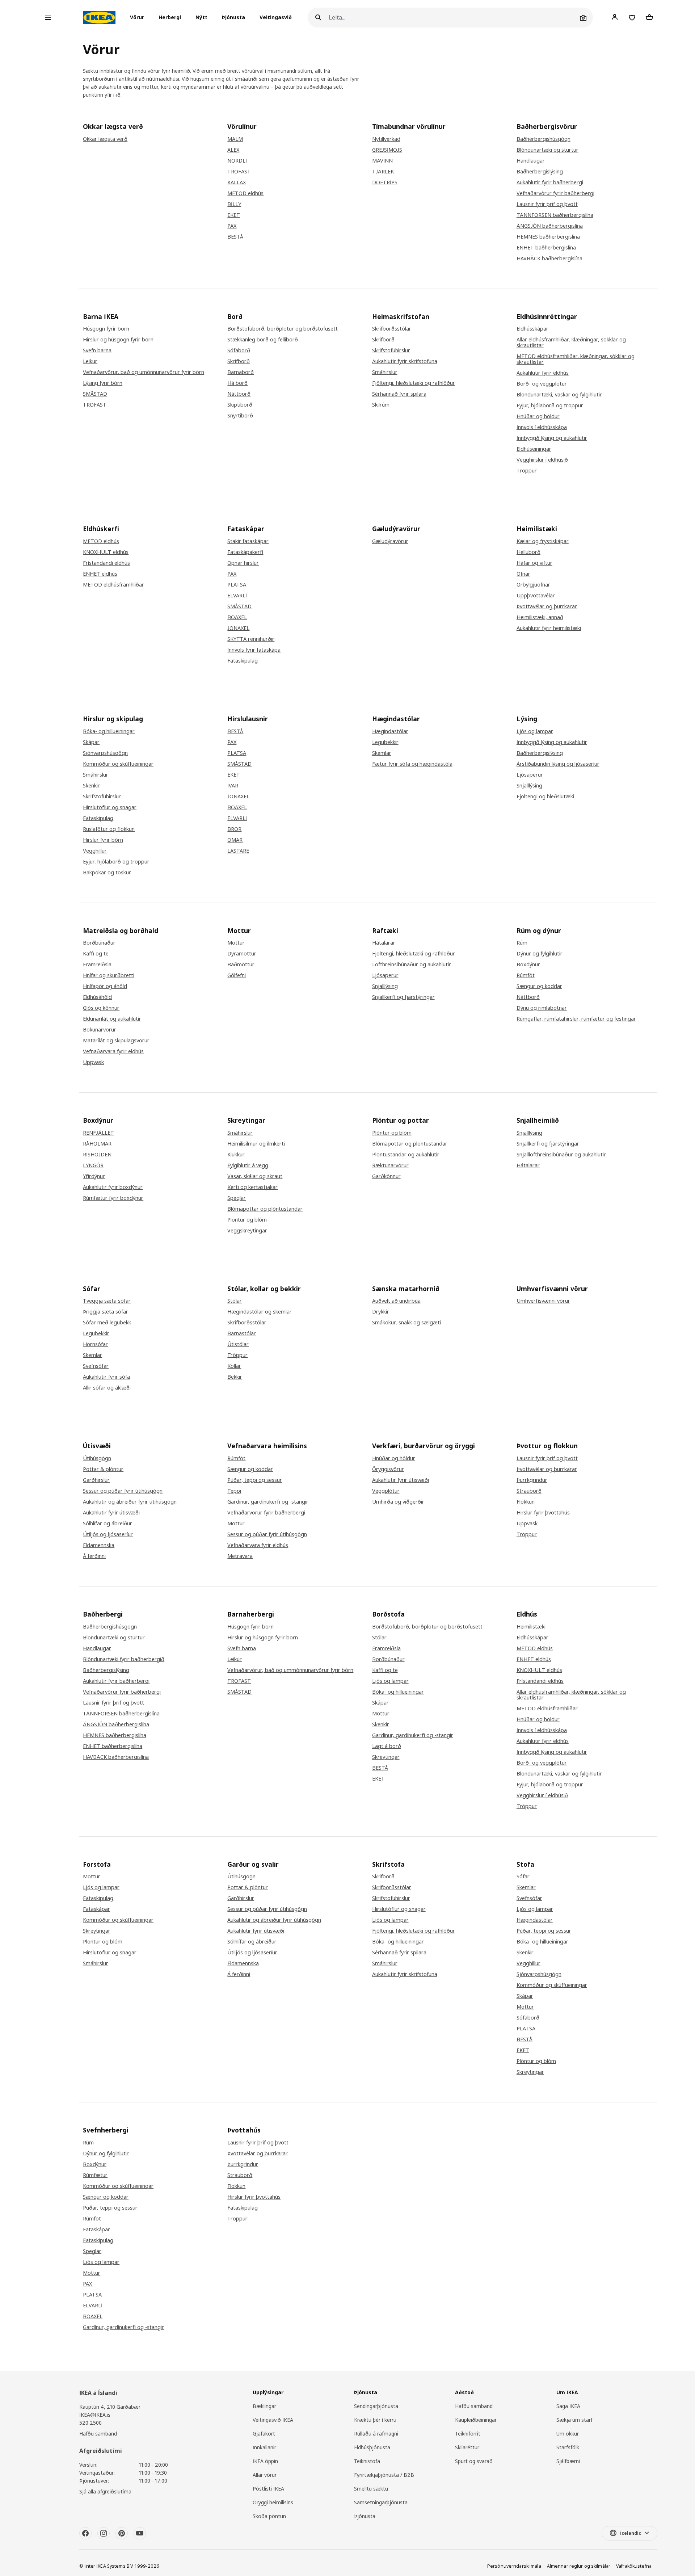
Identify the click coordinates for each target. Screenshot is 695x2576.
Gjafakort (264, 2434)
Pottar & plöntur (103, 1469)
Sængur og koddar (539, 986)
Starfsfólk (568, 2447)
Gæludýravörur (390, 541)
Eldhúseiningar (534, 449)
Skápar (91, 742)
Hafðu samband (98, 2434)
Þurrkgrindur (532, 1480)
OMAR (235, 840)
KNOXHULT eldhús (106, 552)
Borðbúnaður (99, 943)
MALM (235, 139)
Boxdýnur (528, 965)
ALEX (233, 150)
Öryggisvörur (388, 1469)
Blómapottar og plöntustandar (265, 1209)
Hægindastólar (390, 731)
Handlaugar (531, 161)
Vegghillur (95, 851)
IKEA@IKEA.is (95, 2415)
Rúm (522, 943)
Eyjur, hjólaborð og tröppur (550, 405)
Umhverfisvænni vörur (543, 1301)
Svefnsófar (96, 1366)
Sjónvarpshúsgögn (105, 753)
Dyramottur (242, 954)
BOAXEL (237, 617)
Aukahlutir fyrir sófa (106, 1377)
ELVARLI (237, 596)
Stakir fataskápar (248, 541)
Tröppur (527, 471)
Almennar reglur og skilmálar (579, 2566)
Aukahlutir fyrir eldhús (543, 373)
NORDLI (237, 161)
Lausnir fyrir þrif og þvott (547, 204)
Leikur (90, 361)
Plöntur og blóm (247, 1220)
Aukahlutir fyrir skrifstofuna (405, 361)
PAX (232, 226)
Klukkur (236, 1155)
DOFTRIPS (385, 182)
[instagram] (104, 2533)
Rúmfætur (95, 2175)
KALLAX (237, 182)
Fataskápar (96, 1909)
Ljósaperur (530, 775)
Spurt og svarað (474, 2461)
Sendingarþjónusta (376, 2406)
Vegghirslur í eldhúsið (542, 460)
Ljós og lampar (535, 731)
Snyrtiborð (240, 416)
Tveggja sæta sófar (107, 1301)
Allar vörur (265, 2475)
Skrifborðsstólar (392, 329)
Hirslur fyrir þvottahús (543, 1513)
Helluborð (528, 552)
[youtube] (140, 2533)
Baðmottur (241, 965)
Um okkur (568, 2434)
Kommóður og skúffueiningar (118, 764)
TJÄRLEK (383, 172)
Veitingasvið (276, 18)
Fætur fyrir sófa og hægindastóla (412, 764)
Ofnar (523, 574)
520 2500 (90, 2423)
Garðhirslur (96, 1480)
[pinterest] (122, 2533)
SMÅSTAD (95, 394)
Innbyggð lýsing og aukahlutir (552, 438)
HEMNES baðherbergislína (548, 237)
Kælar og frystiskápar (543, 541)
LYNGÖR (93, 1165)
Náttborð (239, 394)
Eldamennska (99, 1545)
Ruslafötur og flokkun (109, 829)
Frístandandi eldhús (106, 563)
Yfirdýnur (94, 1176)
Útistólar (238, 1344)
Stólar (235, 1301)
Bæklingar (264, 2406)
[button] (139, 18)
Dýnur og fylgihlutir (540, 954)
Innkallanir (264, 2447)
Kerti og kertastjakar (252, 1187)
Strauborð (529, 1491)
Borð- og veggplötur (542, 384)
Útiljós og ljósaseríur (108, 1534)
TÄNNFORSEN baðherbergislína (555, 215)
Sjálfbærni (568, 2461)
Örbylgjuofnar (533, 585)
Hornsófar (95, 1344)
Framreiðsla (97, 965)
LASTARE (238, 851)
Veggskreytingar (247, 1231)
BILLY (234, 204)
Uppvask (93, 1062)
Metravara (240, 1556)
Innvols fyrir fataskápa (254, 650)
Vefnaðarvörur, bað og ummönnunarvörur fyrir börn (290, 1670)
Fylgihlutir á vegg (248, 1165)
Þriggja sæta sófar (106, 1312)
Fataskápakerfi (245, 552)
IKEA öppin (265, 2461)
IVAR (233, 786)
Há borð (237, 383)
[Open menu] (48, 18)
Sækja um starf (574, 2420)
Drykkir (381, 1312)
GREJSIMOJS (387, 150)
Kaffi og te (96, 954)
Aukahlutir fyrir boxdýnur (113, 1187)
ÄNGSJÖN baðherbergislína (550, 226)
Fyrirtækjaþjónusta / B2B (384, 2475)
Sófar (523, 1877)
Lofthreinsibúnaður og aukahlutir (412, 965)
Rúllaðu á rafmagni (376, 2434)
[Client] (615, 17)
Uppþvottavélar (536, 596)
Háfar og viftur (534, 563)
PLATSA (237, 585)
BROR (234, 829)
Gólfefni (237, 975)
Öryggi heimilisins (273, 2502)
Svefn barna (97, 350)
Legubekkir (385, 742)
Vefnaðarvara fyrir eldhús (113, 1051)
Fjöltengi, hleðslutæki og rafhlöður (414, 383)
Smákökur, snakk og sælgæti (407, 1323)
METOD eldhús (245, 193)
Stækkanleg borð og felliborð (263, 340)
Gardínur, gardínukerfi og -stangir (268, 1502)
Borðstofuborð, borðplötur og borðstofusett (283, 329)
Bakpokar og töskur (107, 873)
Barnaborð (241, 372)
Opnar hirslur (243, 563)
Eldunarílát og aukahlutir (112, 1019)
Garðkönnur (386, 1176)
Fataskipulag (243, 661)
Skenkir (91, 786)
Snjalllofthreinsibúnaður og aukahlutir (561, 1155)
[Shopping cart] (649, 17)
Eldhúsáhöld (97, 997)
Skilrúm (381, 405)
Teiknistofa (367, 2461)
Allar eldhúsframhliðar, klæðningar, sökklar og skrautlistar (571, 343)
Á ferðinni (94, 1556)
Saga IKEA (568, 2406)
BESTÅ (235, 237)
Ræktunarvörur (390, 1165)
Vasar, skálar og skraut (255, 1176)
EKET (234, 215)
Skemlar (382, 753)
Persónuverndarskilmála (514, 2566)
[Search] (318, 18)
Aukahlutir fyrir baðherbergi (550, 182)
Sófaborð (239, 350)
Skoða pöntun (269, 2516)
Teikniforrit (468, 2434)
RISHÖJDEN (97, 1155)
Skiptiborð (240, 405)
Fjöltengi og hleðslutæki (545, 797)
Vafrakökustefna (634, 2566)
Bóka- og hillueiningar (109, 731)
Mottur (236, 943)
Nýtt (201, 18)
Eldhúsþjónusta (372, 2447)
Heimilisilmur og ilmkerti (256, 1144)
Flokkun (526, 1502)
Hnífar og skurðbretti (109, 975)
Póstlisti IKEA (268, 2489)
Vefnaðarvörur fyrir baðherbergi (555, 193)
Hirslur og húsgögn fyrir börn (118, 340)
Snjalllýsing (529, 786)
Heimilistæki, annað (540, 617)
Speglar (237, 1198)
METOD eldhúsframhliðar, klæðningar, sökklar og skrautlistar (576, 359)
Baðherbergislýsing (540, 172)
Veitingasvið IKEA (273, 2420)
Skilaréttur (467, 2447)
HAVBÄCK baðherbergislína (549, 259)
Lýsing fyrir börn (103, 383)
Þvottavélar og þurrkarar (547, 606)
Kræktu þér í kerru (375, 2420)
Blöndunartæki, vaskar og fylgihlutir (559, 395)
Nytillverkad (386, 139)
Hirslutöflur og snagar (110, 807)
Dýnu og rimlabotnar (542, 1008)
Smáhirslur (385, 372)
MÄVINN (382, 161)
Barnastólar (242, 1333)
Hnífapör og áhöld (105, 986)
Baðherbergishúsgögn (544, 139)
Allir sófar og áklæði (107, 1388)
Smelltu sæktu (371, 2489)
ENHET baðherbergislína (546, 248)
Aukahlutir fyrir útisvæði (111, 1513)
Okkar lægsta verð (105, 139)
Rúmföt (526, 975)
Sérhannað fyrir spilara (399, 394)
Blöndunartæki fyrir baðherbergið (124, 1659)
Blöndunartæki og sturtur (547, 150)
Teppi (234, 1491)
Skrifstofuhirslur (391, 350)
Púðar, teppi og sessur (255, 1480)
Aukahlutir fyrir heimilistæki (549, 628)
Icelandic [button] (631, 2533)
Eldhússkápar (532, 329)
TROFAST (239, 172)
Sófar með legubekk (107, 1323)
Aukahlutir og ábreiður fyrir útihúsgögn (130, 1502)
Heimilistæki (531, 1627)
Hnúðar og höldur (538, 416)
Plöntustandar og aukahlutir (406, 1155)
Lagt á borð (387, 1746)
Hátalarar (384, 943)
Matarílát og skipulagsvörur (116, 1041)
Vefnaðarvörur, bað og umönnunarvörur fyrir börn (144, 372)
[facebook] (85, 2533)
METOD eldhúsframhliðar (113, 585)
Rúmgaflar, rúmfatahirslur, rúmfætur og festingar (576, 1019)
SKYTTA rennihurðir (251, 639)
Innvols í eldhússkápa (542, 427)
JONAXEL (238, 628)
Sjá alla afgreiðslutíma (105, 2491)
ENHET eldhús (100, 574)
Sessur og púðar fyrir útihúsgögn (123, 1491)
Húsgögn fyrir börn (106, 329)
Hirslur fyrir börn (103, 840)
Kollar (234, 1366)
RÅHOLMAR (97, 1144)
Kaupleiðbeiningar (476, 2420)
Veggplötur (386, 1491)
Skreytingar (386, 1757)
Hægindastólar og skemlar (260, 1312)
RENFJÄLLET (98, 1133)
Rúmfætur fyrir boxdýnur (113, 1198)
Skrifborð (239, 361)
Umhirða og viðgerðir (398, 1502)
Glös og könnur (101, 1008)
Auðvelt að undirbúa (396, 1301)
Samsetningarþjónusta (381, 2502)
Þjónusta (233, 18)
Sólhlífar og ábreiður (108, 1524)
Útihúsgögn (97, 1458)
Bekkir (235, 1377)
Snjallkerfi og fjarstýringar (403, 997)
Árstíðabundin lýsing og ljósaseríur (558, 764)
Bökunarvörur (100, 1030)
